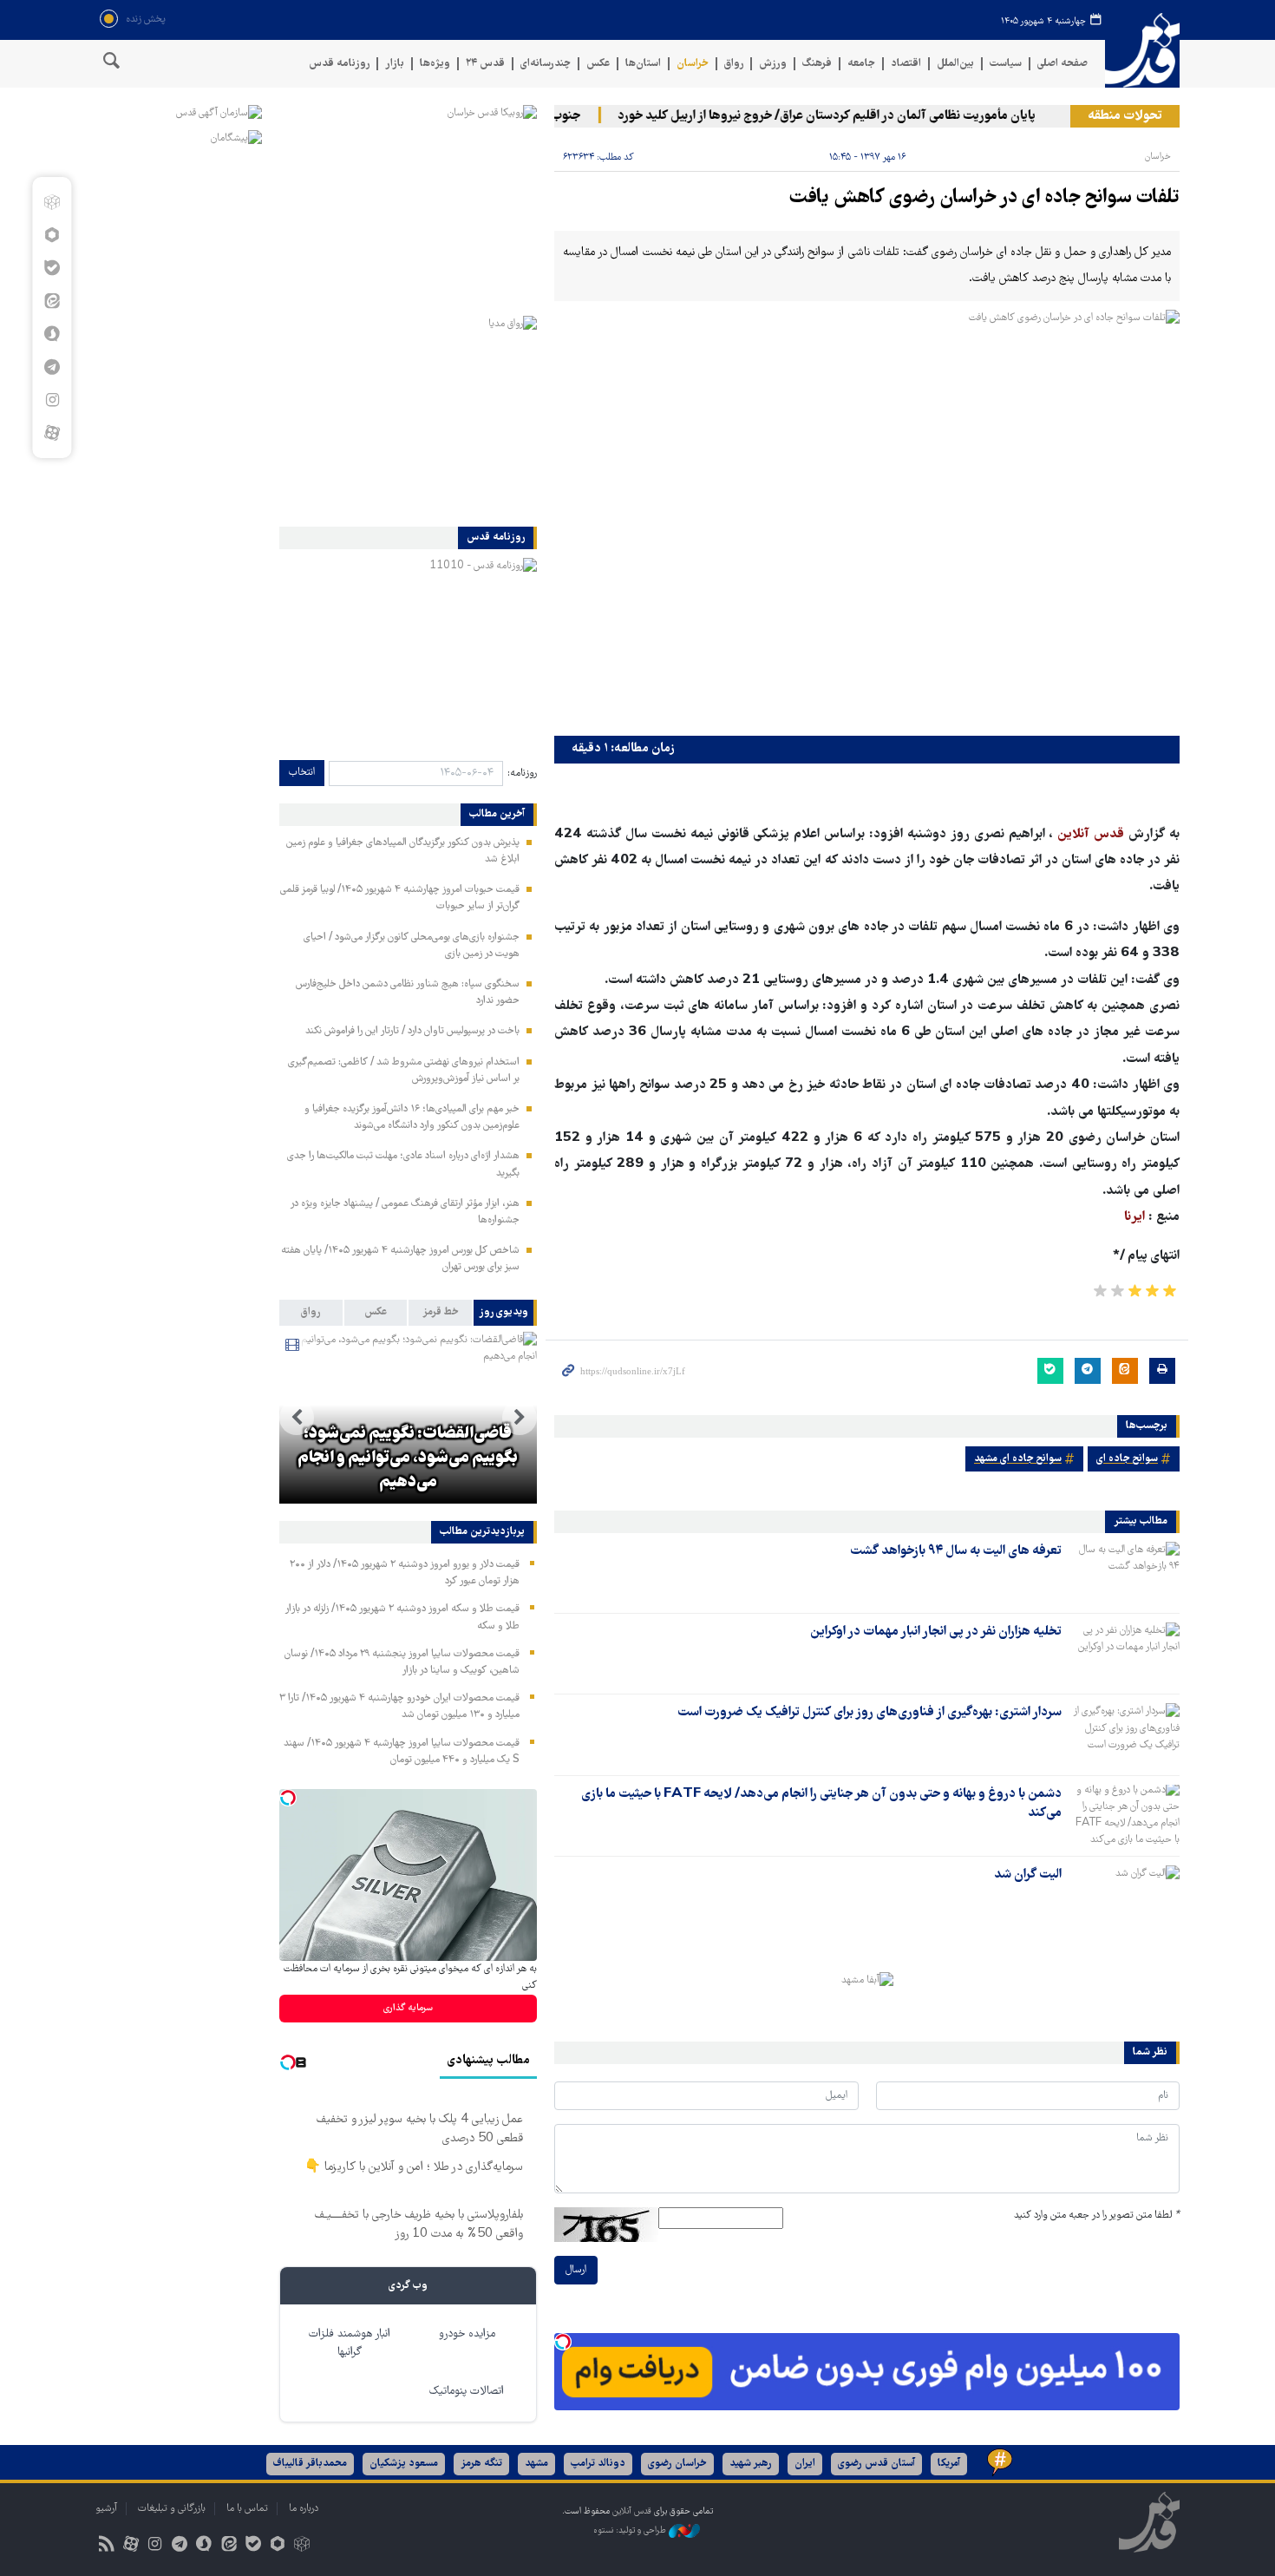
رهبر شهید (751, 2464)
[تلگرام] (52, 367)
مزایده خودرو (467, 2334)
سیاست (1006, 64)
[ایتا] (52, 301)
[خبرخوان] (106, 2546)
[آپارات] (52, 433)
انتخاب (302, 773)
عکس (598, 64)
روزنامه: (522, 773)
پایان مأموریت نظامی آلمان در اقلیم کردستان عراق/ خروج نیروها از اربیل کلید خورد (854, 116)
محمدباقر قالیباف (310, 2464)
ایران (805, 2464)
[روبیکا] (52, 202)
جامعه (861, 64)
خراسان (693, 64)
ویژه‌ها (435, 64)
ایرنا (1134, 1217)
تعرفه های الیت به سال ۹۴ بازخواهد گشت (956, 1551)
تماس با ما (247, 2509)
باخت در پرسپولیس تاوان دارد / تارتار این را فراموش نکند (412, 1031)
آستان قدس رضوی (876, 2464)
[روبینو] (52, 235)
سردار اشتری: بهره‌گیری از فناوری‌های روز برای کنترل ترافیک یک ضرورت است (870, 1713)
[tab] (505, 1313)
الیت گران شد (1028, 1875)
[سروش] (52, 334)
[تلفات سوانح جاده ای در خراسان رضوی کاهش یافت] (867, 518)
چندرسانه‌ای (546, 64)
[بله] (52, 268)
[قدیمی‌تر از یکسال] (1124, 1572)
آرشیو (106, 2509)
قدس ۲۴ (485, 64)
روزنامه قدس (339, 64)
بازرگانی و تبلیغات (172, 2509)
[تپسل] (563, 2342)
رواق (734, 64)
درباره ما (304, 2509)
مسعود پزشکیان (404, 2464)
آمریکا (949, 2464)
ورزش (773, 64)
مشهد (536, 2464)
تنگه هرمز (481, 2464)
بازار (395, 64)
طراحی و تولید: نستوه (631, 2530)
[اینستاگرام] (52, 400)
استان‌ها (643, 64)
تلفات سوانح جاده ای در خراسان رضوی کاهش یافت (984, 198)
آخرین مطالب (497, 815)
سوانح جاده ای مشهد (1018, 1459)
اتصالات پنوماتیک (467, 2392)
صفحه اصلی (1062, 64)
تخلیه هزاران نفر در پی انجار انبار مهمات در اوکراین (936, 1632)
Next (297, 1418)
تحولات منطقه (1125, 116)
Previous (520, 1418)
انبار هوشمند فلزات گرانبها (350, 2343)
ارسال (576, 2270)
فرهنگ (817, 64)
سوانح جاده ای (1127, 1459)
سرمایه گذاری (408, 2008)
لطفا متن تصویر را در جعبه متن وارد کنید (1097, 2215)
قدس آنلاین (1142, 51)
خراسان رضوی (677, 2464)
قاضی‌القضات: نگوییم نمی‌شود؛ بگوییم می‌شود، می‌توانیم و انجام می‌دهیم (408, 1458)
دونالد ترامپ (598, 2464)
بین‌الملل (955, 64)
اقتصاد (906, 64)
